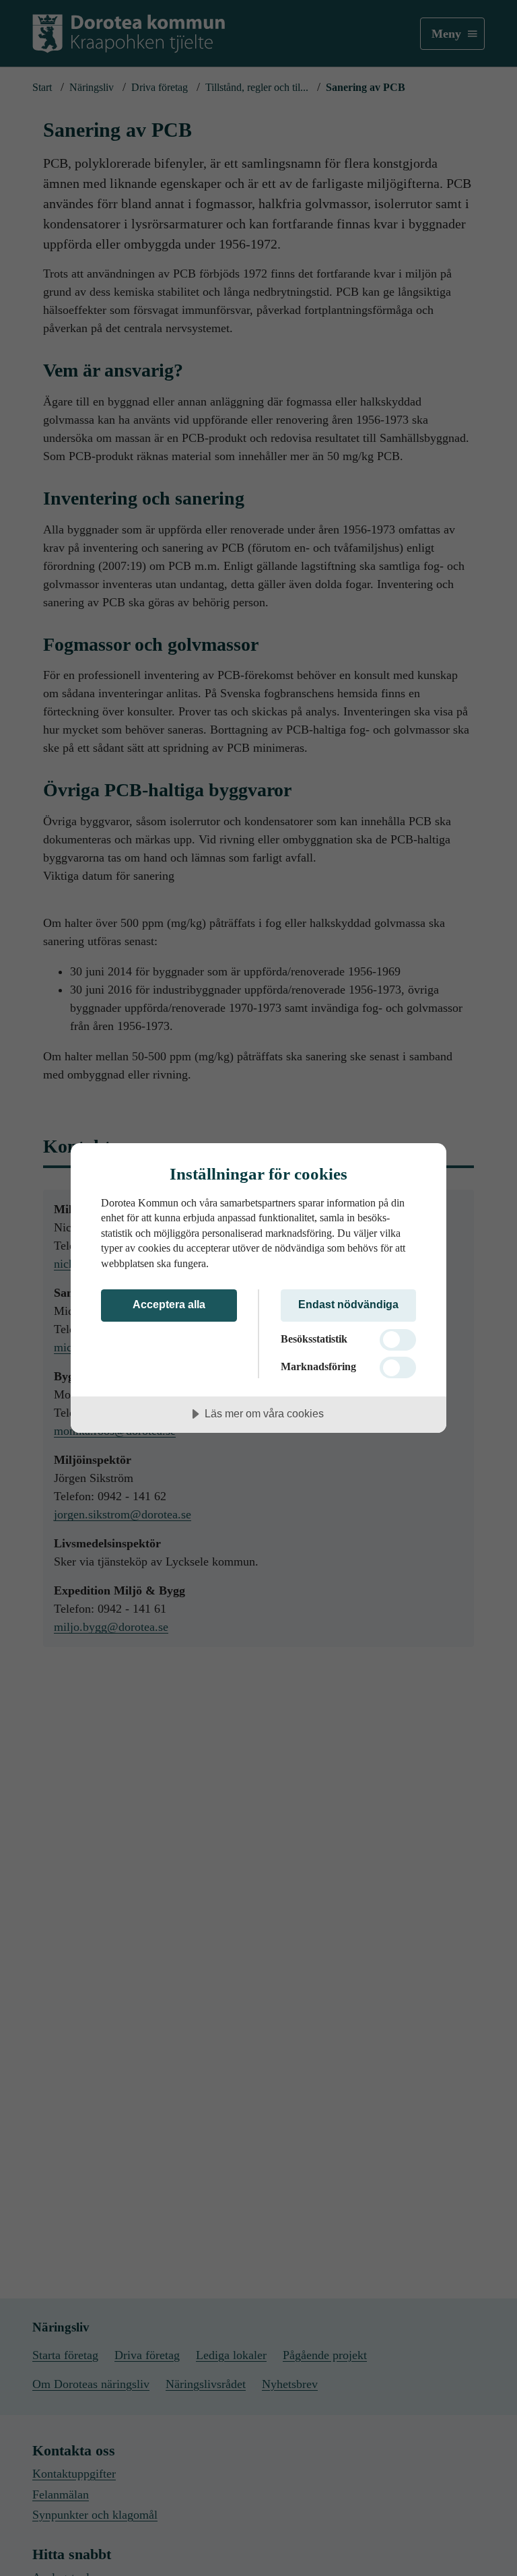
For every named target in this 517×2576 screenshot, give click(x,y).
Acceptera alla (169, 1304)
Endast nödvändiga (348, 1304)
